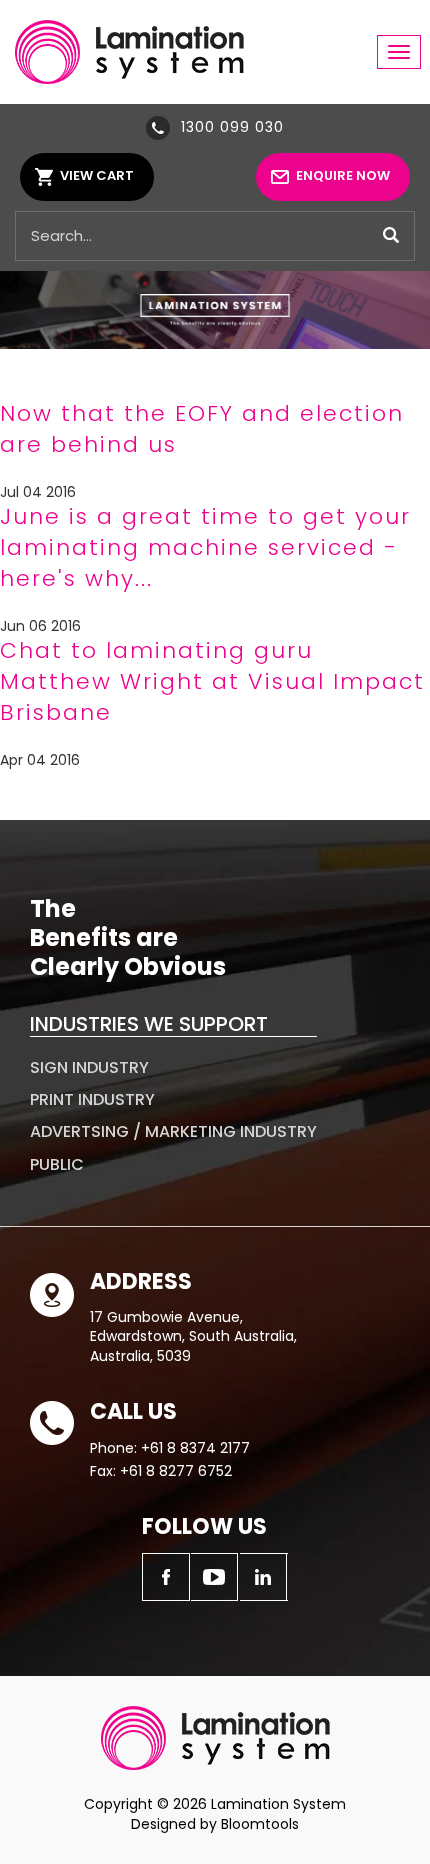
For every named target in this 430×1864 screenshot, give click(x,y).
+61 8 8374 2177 (195, 1448)
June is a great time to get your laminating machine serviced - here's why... (205, 547)
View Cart (97, 175)
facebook (166, 1577)
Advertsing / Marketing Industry (173, 1131)
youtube (215, 1577)
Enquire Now (343, 175)
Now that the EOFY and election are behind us (202, 429)
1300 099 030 (232, 127)
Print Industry (92, 1099)
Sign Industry (89, 1067)
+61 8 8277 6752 (176, 1471)
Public (57, 1164)
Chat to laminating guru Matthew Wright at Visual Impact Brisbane (212, 681)
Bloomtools (260, 1824)
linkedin (264, 1577)
